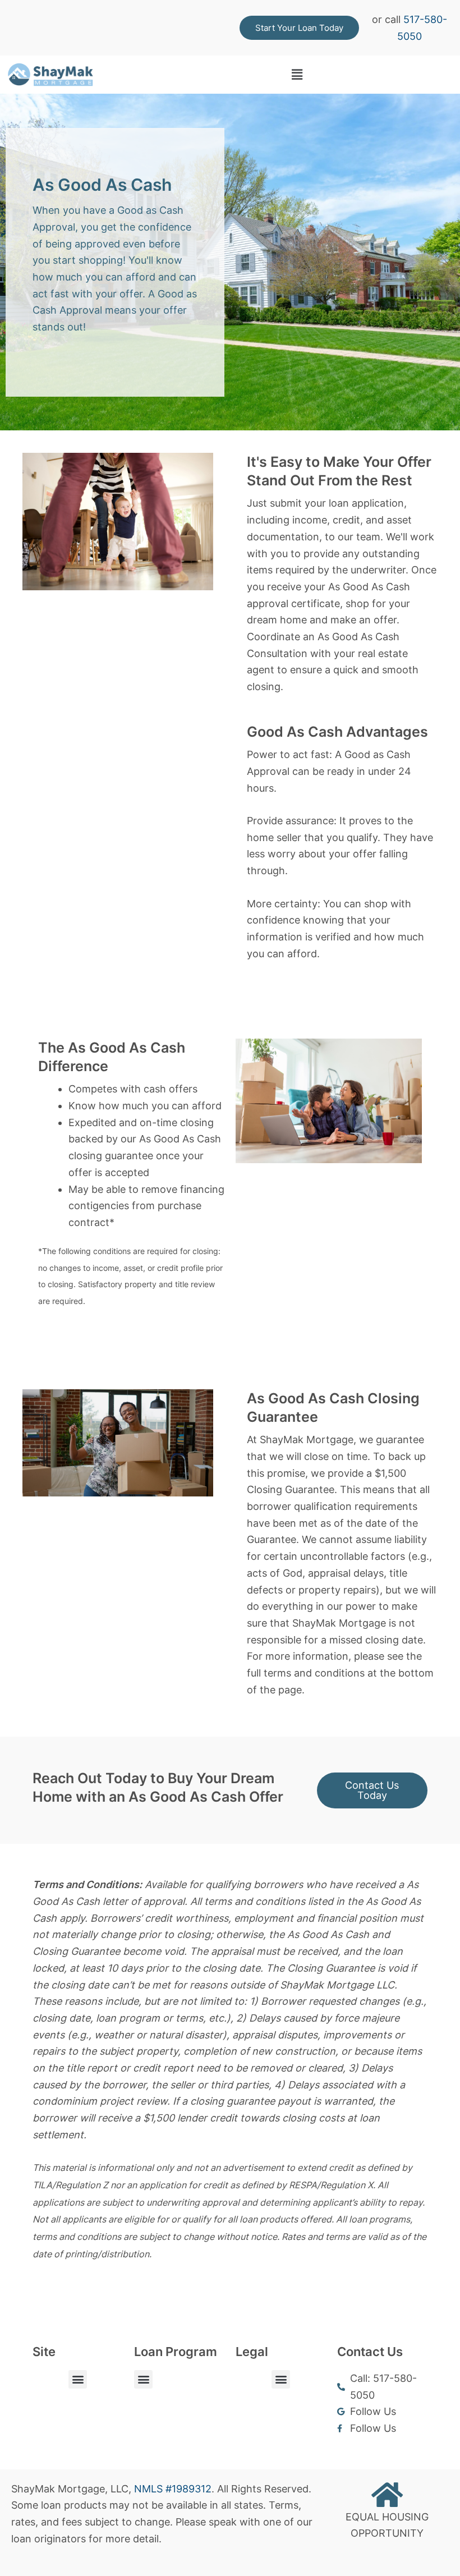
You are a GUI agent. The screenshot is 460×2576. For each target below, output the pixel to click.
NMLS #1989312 (173, 2489)
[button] (297, 75)
